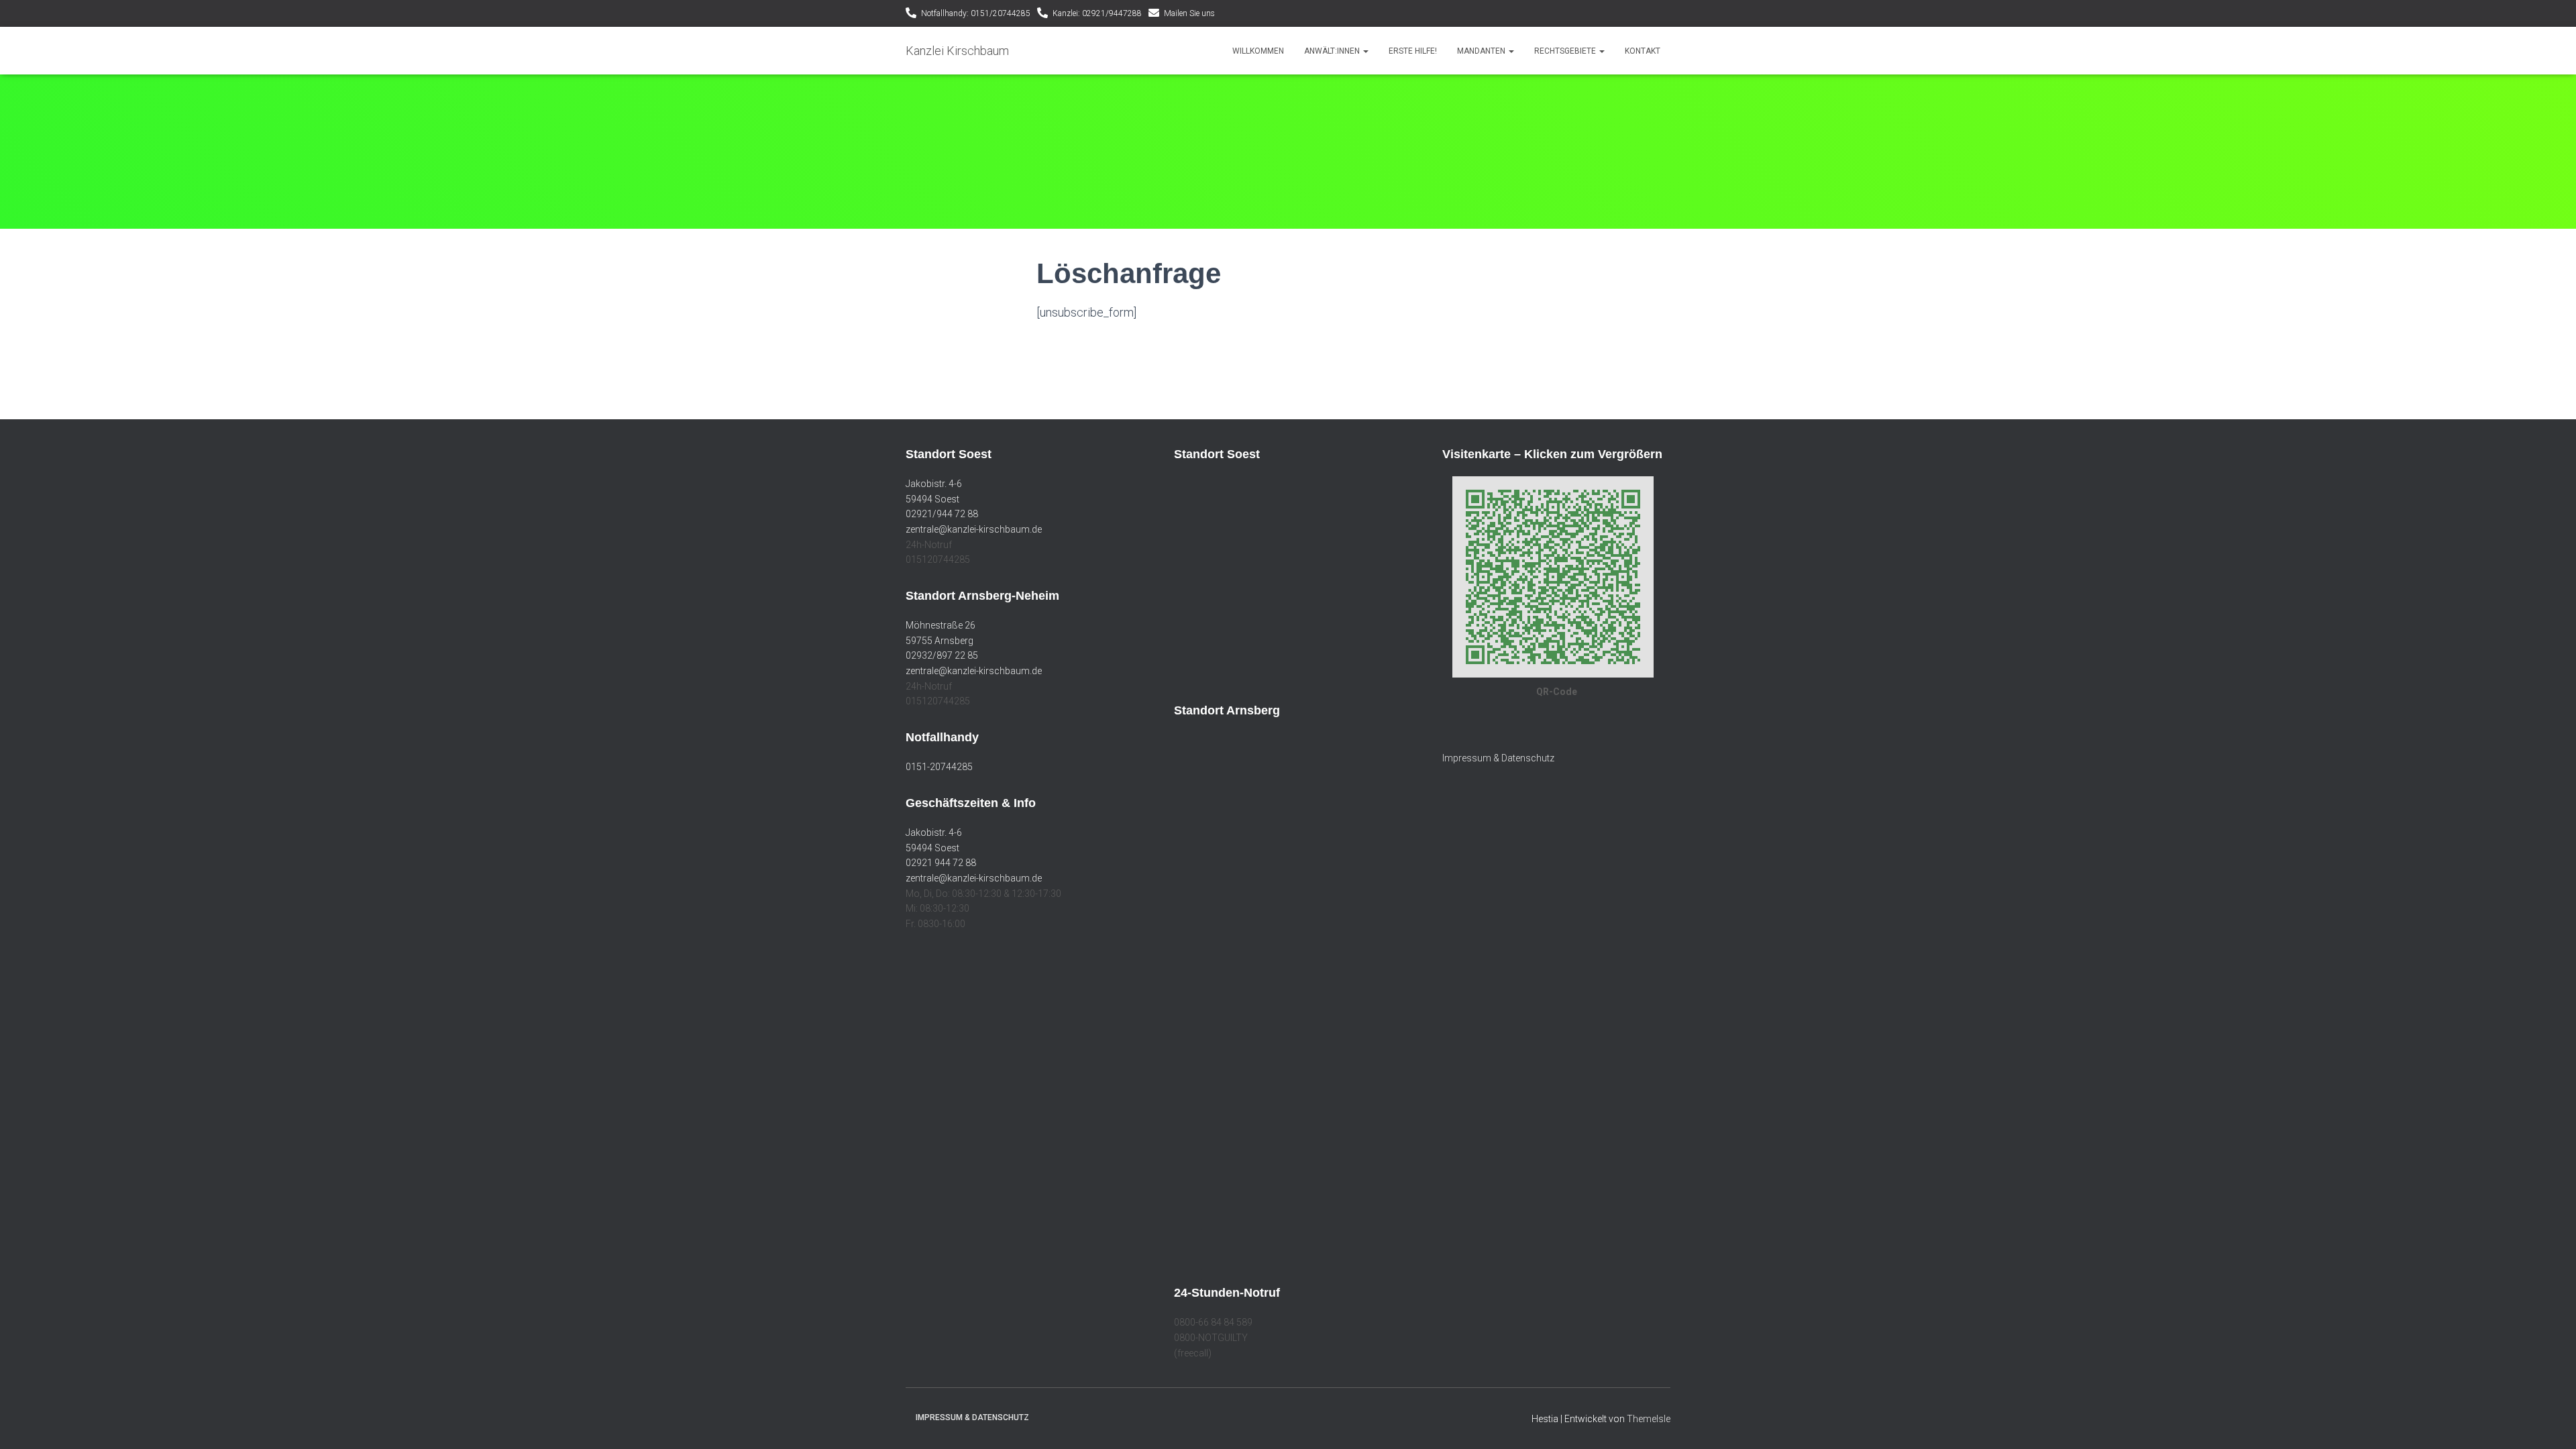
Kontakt (1643, 51)
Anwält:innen (1333, 51)
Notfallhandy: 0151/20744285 (976, 13)
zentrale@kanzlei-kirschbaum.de (974, 529)
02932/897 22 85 (942, 655)
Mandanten (1482, 51)
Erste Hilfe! (1413, 51)
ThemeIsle (1649, 1419)
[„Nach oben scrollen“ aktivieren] (2550, 1422)
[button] (1365, 51)
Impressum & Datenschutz (1498, 758)
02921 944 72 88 (941, 863)
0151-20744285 (939, 767)
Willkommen (1258, 51)
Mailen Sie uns (1189, 13)
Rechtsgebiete (1566, 51)
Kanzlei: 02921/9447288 (1097, 13)
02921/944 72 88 (942, 514)
